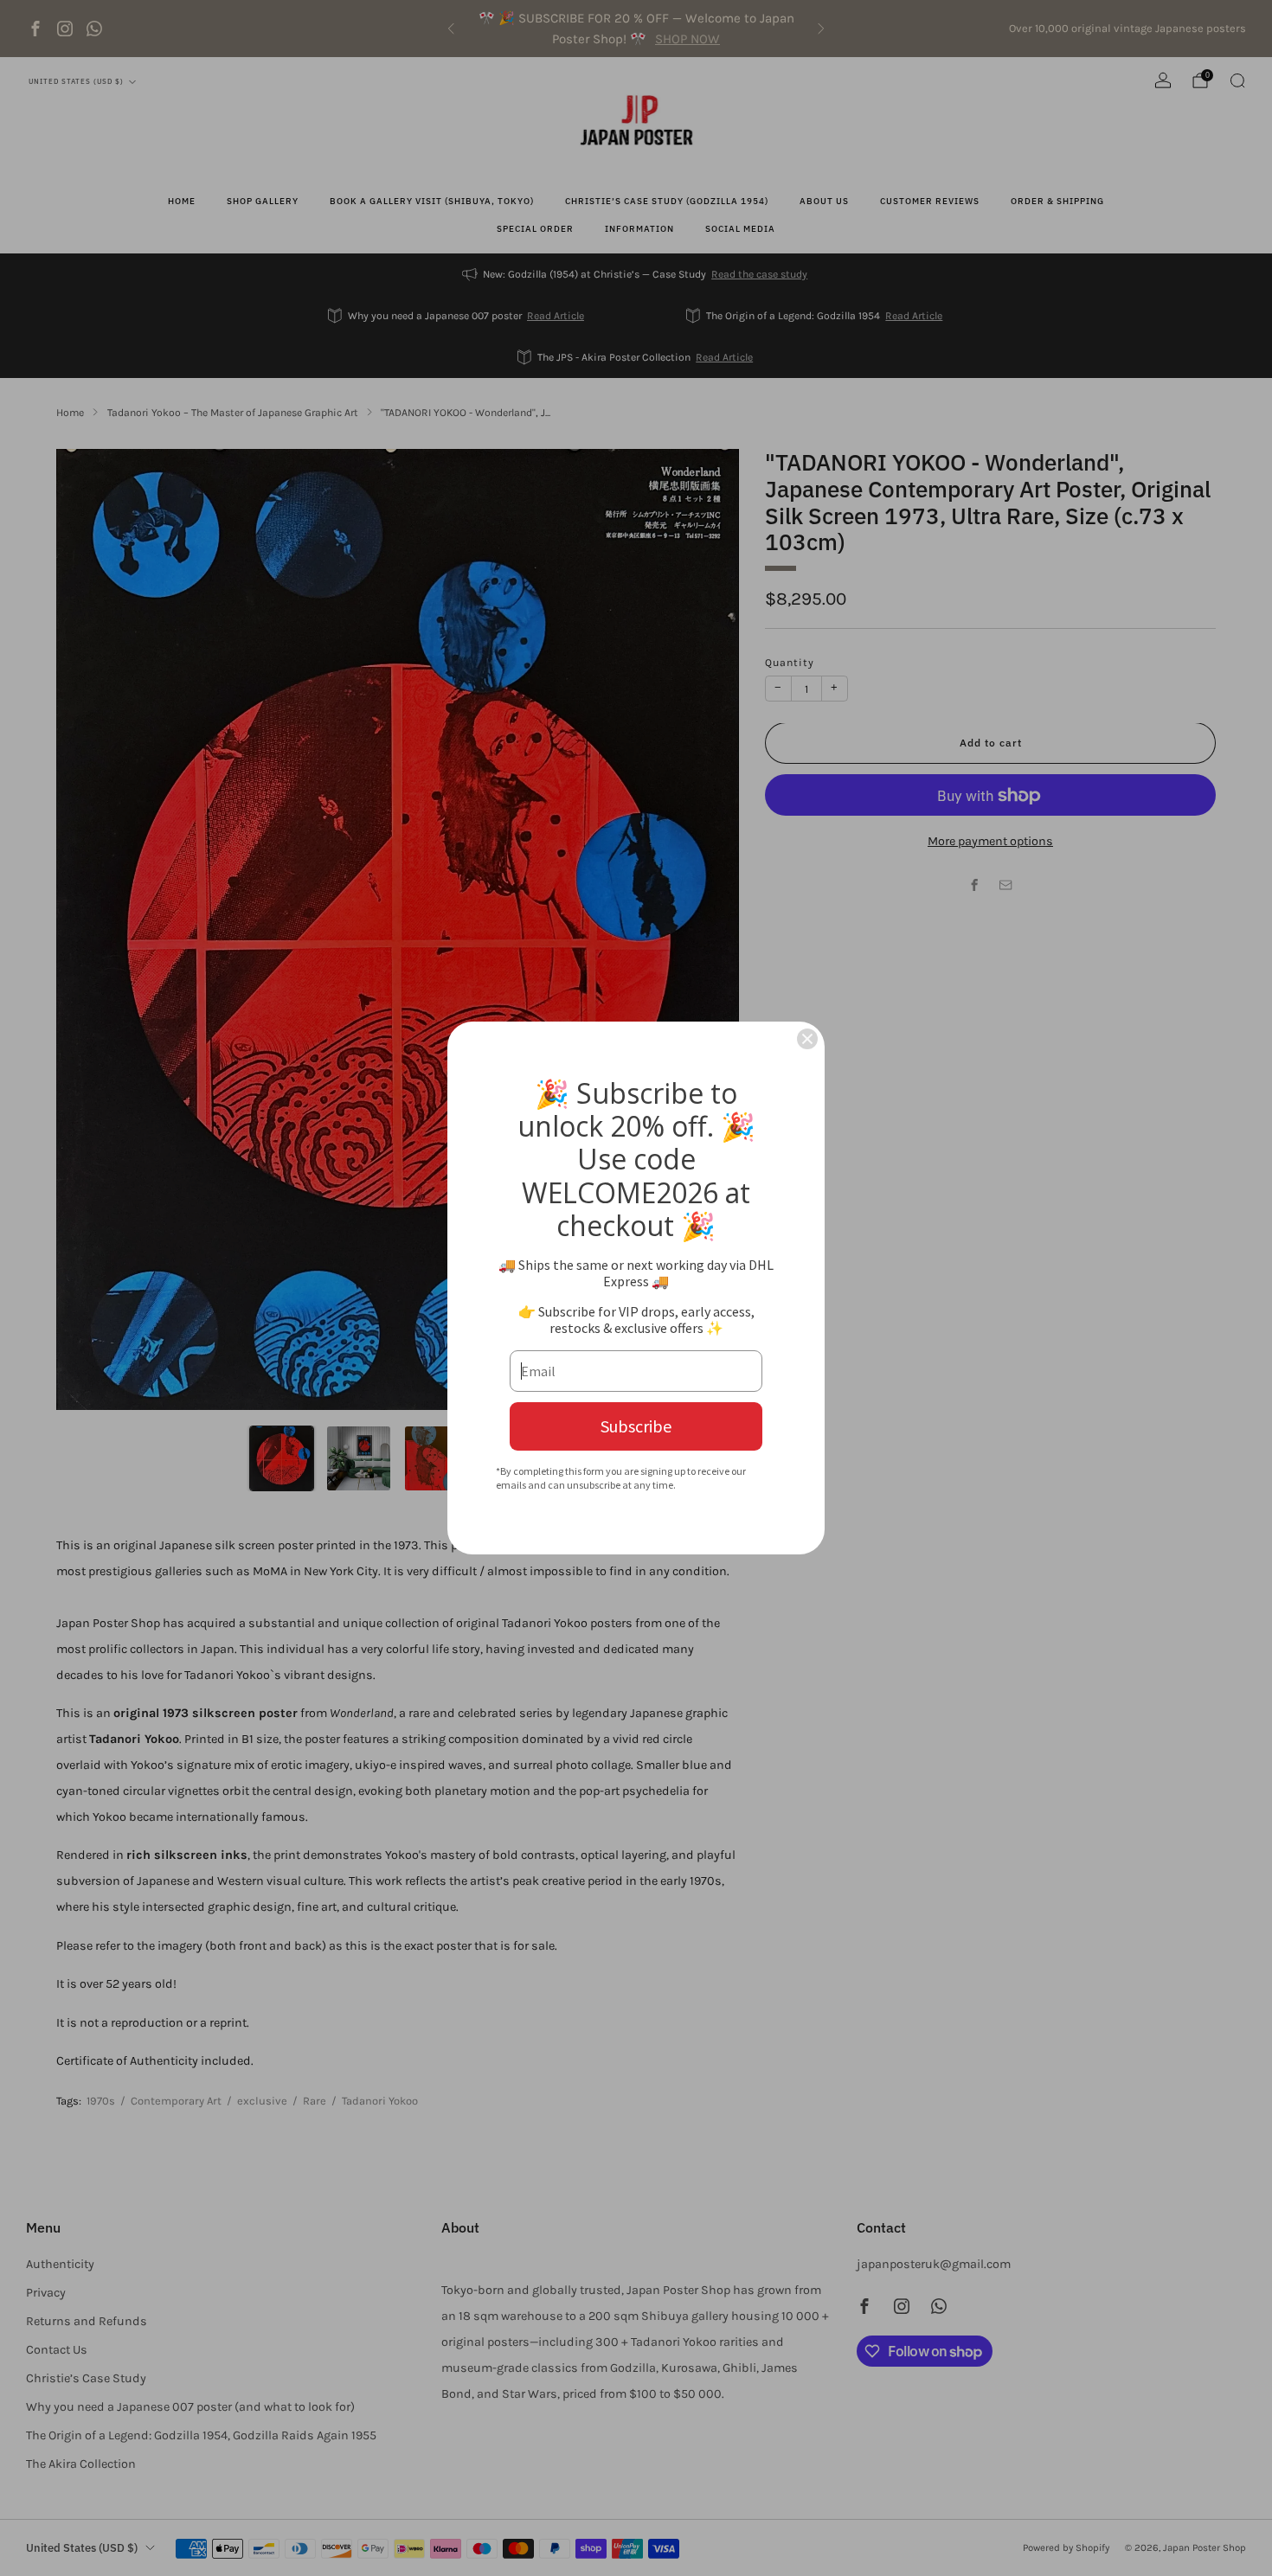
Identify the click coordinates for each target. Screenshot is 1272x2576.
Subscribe (636, 1426)
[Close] (807, 1039)
